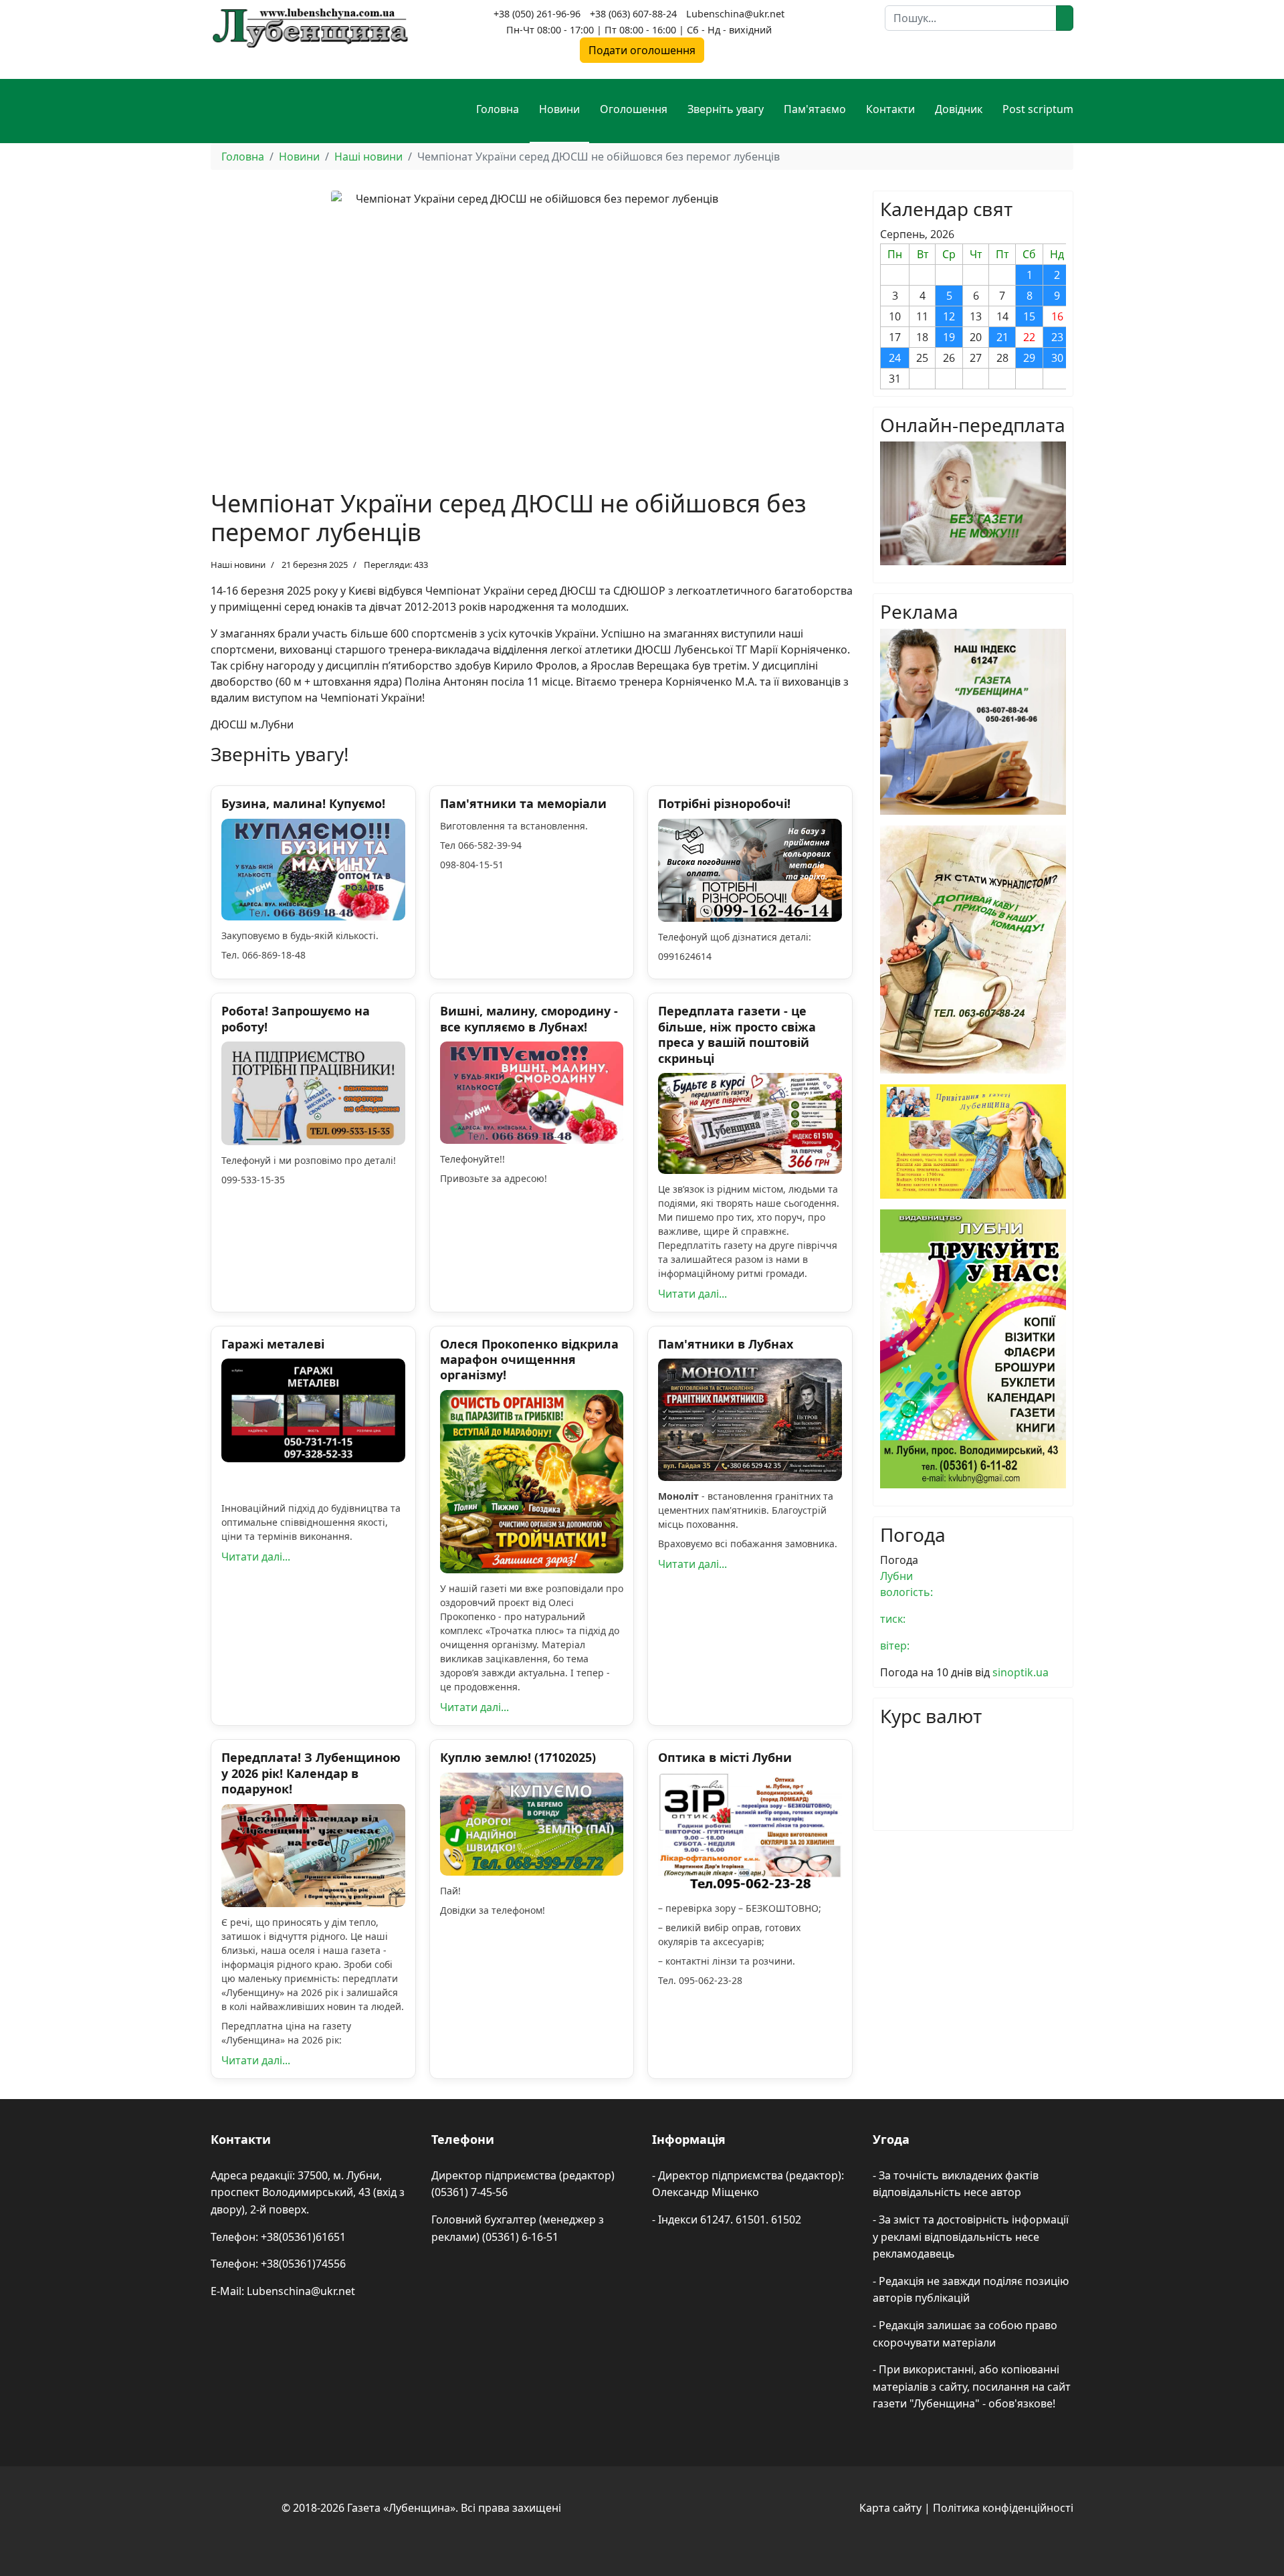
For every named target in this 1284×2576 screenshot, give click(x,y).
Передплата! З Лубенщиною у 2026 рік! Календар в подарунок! (311, 1773)
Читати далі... (692, 1294)
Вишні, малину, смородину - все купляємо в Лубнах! (529, 1018)
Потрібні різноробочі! (724, 803)
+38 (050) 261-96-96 (537, 14)
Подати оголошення (642, 50)
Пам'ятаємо (815, 109)
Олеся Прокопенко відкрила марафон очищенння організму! (529, 1360)
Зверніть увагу (726, 109)
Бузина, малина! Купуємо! (303, 803)
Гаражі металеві (273, 1344)
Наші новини (238, 565)
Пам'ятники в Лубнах (726, 1344)
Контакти (890, 109)
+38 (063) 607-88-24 (633, 14)
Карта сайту (890, 2508)
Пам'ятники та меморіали (523, 803)
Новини (559, 109)
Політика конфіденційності (1003, 2508)
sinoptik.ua (1021, 1672)
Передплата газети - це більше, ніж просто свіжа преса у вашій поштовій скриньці (737, 1034)
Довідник (959, 109)
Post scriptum (1038, 109)
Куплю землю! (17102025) (518, 1757)
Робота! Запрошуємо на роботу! (296, 1018)
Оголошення (634, 109)
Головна (498, 109)
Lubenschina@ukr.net (735, 14)
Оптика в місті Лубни (725, 1757)
